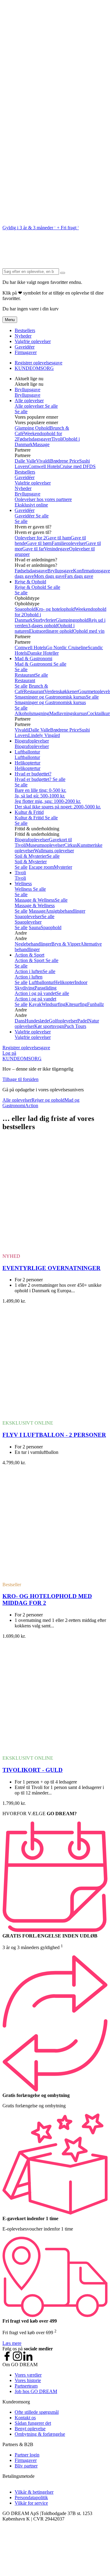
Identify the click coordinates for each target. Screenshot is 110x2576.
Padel (83, 1021)
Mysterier (63, 867)
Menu (10, 320)
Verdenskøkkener (61, 691)
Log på (9, 1053)
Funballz (95, 1004)
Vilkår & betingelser (34, 2492)
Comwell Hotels (44, 466)
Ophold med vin (89, 631)
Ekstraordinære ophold (51, 631)
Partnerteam (26, 2386)
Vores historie (28, 2380)
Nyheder (23, 336)
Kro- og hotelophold (55, 609)
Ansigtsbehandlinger (65, 911)
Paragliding (46, 988)
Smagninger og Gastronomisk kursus (50, 697)
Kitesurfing (76, 1004)
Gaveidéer (25, 347)
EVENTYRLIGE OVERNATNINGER (51, 1268)
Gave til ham (58, 538)
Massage (41, 444)
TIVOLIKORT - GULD (33, 1770)
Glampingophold (72, 620)
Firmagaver (26, 352)
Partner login (27, 2455)
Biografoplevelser (32, 741)
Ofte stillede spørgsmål (37, 2412)
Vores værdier (28, 2375)
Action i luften (29, 971)
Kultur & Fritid (29, 812)
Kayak (35, 1004)
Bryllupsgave (28, 390)
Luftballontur (27, 752)
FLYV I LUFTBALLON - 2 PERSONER (54, 1435)
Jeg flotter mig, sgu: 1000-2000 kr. (48, 801)
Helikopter (64, 982)
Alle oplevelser (29, 401)
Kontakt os (25, 2418)
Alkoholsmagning (32, 713)
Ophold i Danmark (28, 617)
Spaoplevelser (28, 916)
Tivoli (57, 439)
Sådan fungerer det (33, 2423)
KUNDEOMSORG (34, 368)
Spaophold (25, 609)
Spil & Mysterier (31, 856)
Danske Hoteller (43, 653)
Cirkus (71, 845)
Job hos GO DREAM (36, 2391)
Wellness (23, 884)
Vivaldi (43, 461)
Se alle (51, 406)
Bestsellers (25, 330)
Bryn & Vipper (66, 944)
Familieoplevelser (69, 543)
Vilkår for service (31, 2503)
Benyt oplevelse (30, 2429)
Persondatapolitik (31, 2497)
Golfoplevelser (63, 1021)
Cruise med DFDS (78, 466)
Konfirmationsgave (92, 571)
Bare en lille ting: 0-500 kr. (40, 790)
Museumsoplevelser (45, 845)
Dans (20, 1021)
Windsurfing (53, 1004)
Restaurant (25, 675)
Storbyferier (44, 620)
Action (32, 1106)
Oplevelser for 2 (30, 538)
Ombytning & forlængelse (40, 2434)
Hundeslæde (37, 1021)
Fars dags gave (79, 576)
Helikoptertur (28, 763)
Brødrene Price (65, 461)
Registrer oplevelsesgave (38, 363)
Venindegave (57, 549)
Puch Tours (75, 1026)
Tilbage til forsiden (20, 1079)
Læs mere (12, 2343)
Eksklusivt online (31, 505)
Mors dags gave (49, 576)
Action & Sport (29, 955)
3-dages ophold (43, 626)
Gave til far (33, 549)
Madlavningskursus (68, 713)
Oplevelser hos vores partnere (43, 499)
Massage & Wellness (35, 900)
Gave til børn (39, 543)
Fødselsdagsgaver (34, 439)
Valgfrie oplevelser (33, 341)
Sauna (35, 927)
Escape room (41, 867)
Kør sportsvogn (49, 1026)
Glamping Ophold (32, 428)
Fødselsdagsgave (31, 571)
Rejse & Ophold (30, 582)
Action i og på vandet (35, 993)
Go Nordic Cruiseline (67, 648)
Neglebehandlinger (33, 944)
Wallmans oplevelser (54, 851)
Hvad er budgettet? (33, 774)
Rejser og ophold (48, 1100)
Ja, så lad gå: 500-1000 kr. (40, 796)
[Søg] (63, 273)
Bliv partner (26, 2466)
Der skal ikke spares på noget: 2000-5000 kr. (58, 807)
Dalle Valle (25, 461)
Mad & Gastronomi (33, 658)
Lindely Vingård (44, 735)
